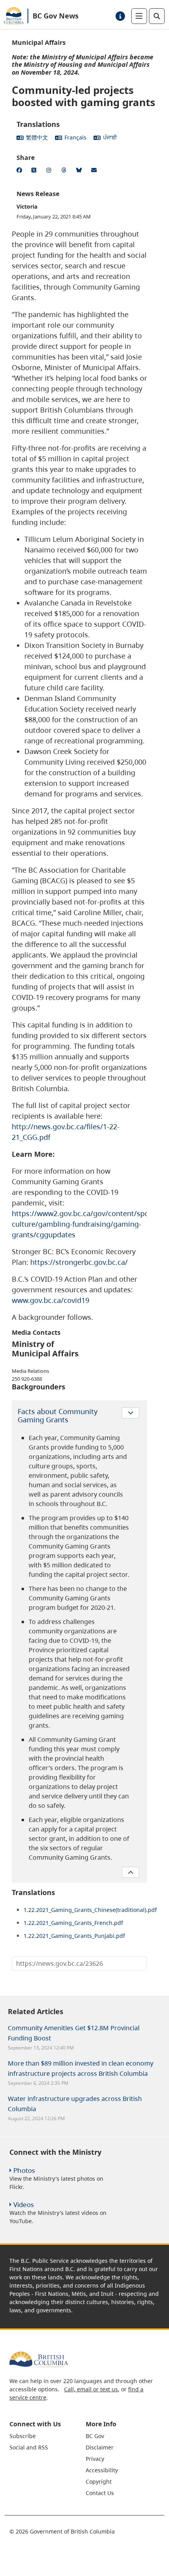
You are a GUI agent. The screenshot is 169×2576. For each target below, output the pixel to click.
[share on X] (35, 171)
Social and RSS (29, 2447)
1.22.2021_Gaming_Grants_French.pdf (73, 1923)
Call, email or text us (91, 2389)
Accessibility (102, 2470)
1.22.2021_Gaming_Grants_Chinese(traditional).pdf (90, 1910)
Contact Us (100, 2493)
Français (75, 137)
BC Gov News (56, 16)
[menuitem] (47, 2436)
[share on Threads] (65, 171)
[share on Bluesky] (80, 171)
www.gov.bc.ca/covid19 (51, 1300)
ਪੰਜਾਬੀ (110, 137)
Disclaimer (100, 2447)
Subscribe (23, 2436)
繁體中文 (37, 137)
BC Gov (95, 2436)
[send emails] (95, 171)
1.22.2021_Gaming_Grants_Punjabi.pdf (74, 1936)
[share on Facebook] (20, 171)
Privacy (95, 2459)
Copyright (99, 2482)
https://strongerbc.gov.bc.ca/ (79, 1262)
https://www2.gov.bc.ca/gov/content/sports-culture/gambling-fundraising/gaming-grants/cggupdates (86, 1224)
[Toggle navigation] (139, 16)
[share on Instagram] (50, 171)
